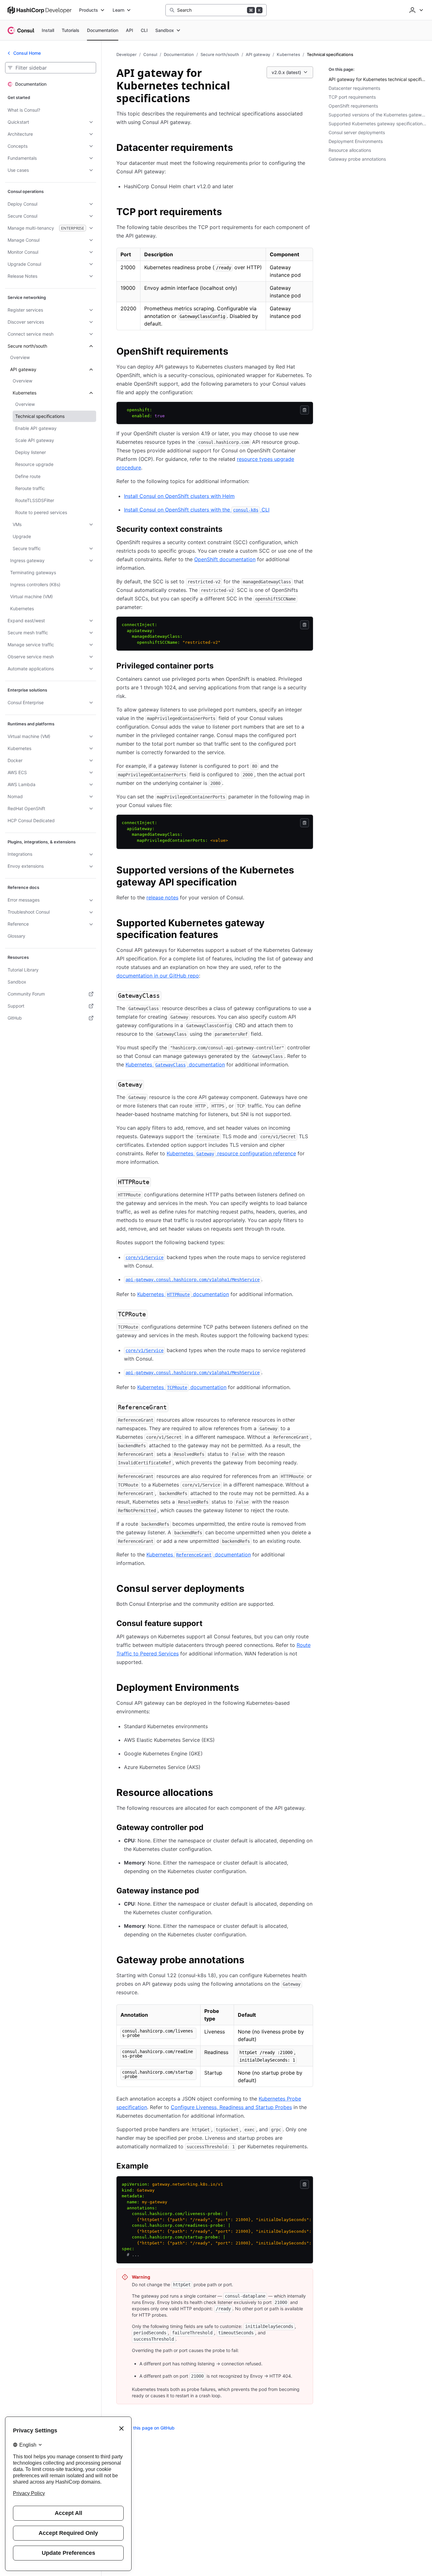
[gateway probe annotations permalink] (251, 1961)
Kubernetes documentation (175, 1065)
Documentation (179, 54)
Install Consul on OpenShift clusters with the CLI (197, 510)
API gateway (258, 54)
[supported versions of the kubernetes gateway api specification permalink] (309, 871)
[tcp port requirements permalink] (228, 213)
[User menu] (416, 10)
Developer (127, 54)
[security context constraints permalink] (229, 530)
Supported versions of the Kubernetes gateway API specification (378, 115)
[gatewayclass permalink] (168, 996)
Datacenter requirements (354, 88)
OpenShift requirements (353, 106)
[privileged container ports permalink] (220, 667)
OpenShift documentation (225, 559)
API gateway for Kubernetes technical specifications (378, 79)
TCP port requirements (352, 97)
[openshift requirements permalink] (235, 352)
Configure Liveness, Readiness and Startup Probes (231, 2107)
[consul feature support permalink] (209, 1624)
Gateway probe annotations (357, 159)
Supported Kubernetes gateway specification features (378, 124)
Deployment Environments (356, 141)
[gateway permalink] (150, 1085)
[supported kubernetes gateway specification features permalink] (309, 924)
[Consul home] (21, 30)
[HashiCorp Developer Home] (40, 10)
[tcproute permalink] (154, 1315)
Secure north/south (220, 54)
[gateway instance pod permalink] (205, 1892)
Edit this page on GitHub (149, 2428)
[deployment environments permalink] (245, 1688)
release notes (162, 897)
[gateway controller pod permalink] (210, 1828)
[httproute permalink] (157, 1182)
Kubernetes (288, 54)
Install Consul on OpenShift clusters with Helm (179, 496)
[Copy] (305, 410)
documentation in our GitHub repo (158, 976)
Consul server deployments (357, 132)
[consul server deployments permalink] (251, 1589)
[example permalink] (155, 2167)
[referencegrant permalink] (175, 1408)
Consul (150, 54)
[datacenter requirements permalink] (239, 148)
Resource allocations (350, 150)
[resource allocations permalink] (219, 1793)
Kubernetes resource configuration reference (231, 1153)
